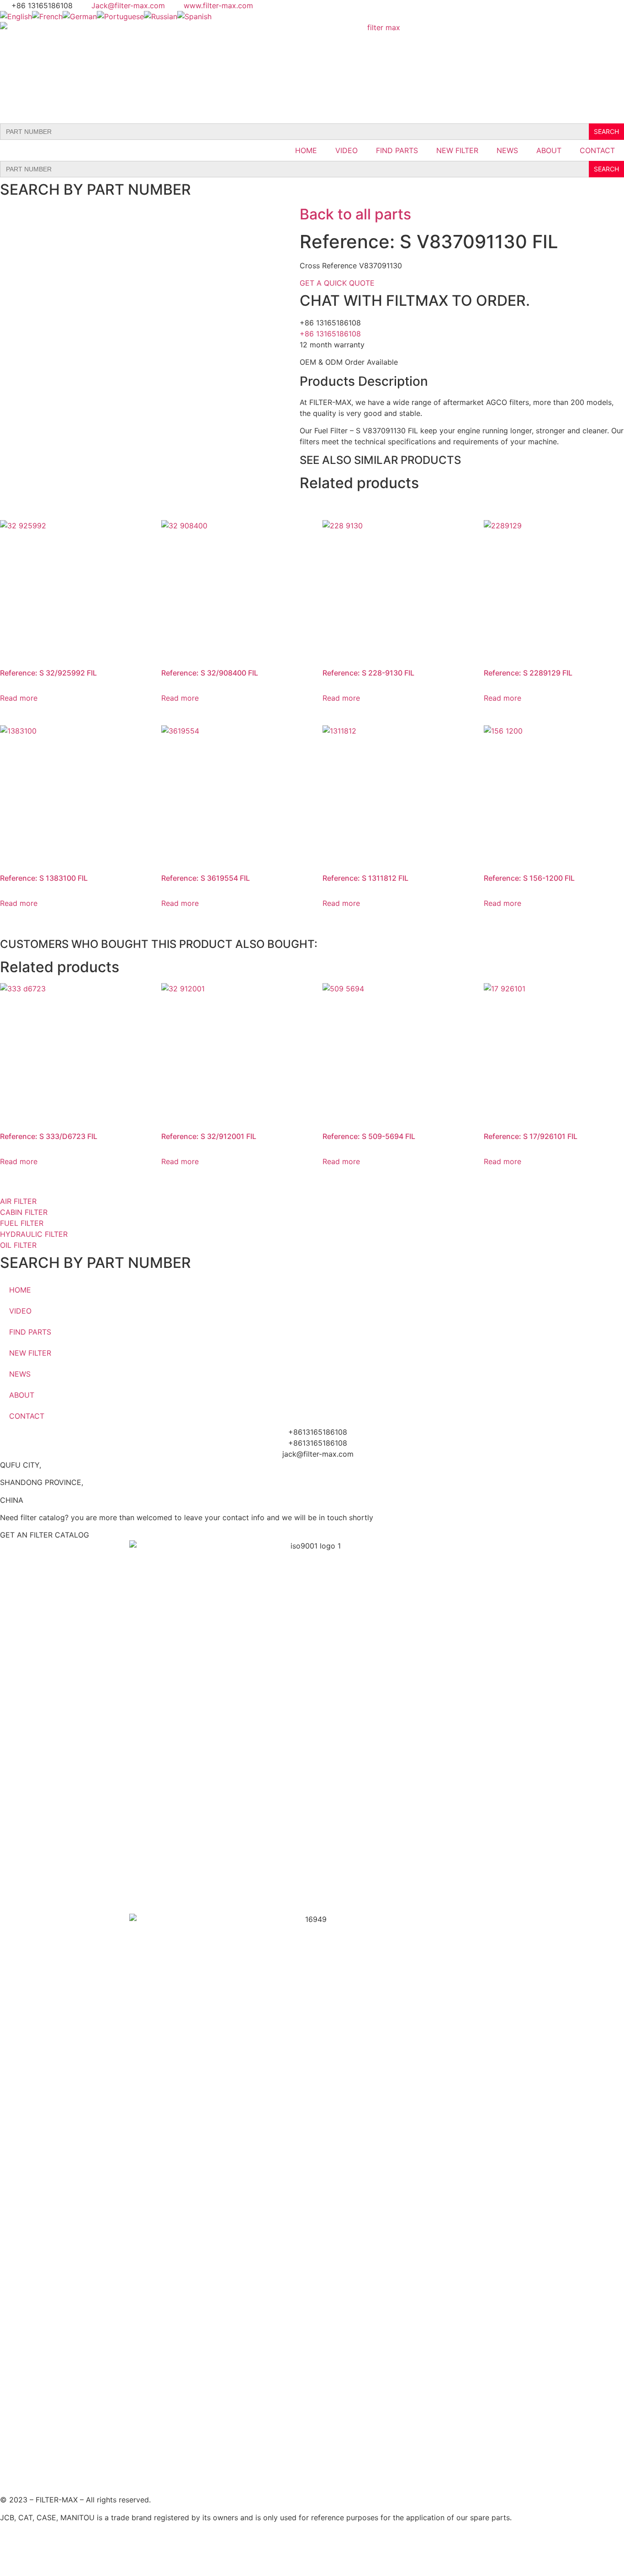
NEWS (507, 150)
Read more (19, 698)
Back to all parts (355, 214)
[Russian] (161, 16)
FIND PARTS (397, 150)
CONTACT (597, 150)
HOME (306, 150)
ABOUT (549, 150)
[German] (80, 16)
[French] (47, 16)
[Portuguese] (120, 16)
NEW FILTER (457, 150)
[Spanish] (194, 16)
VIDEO (346, 150)
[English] (16, 16)
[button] (45, 1535)
